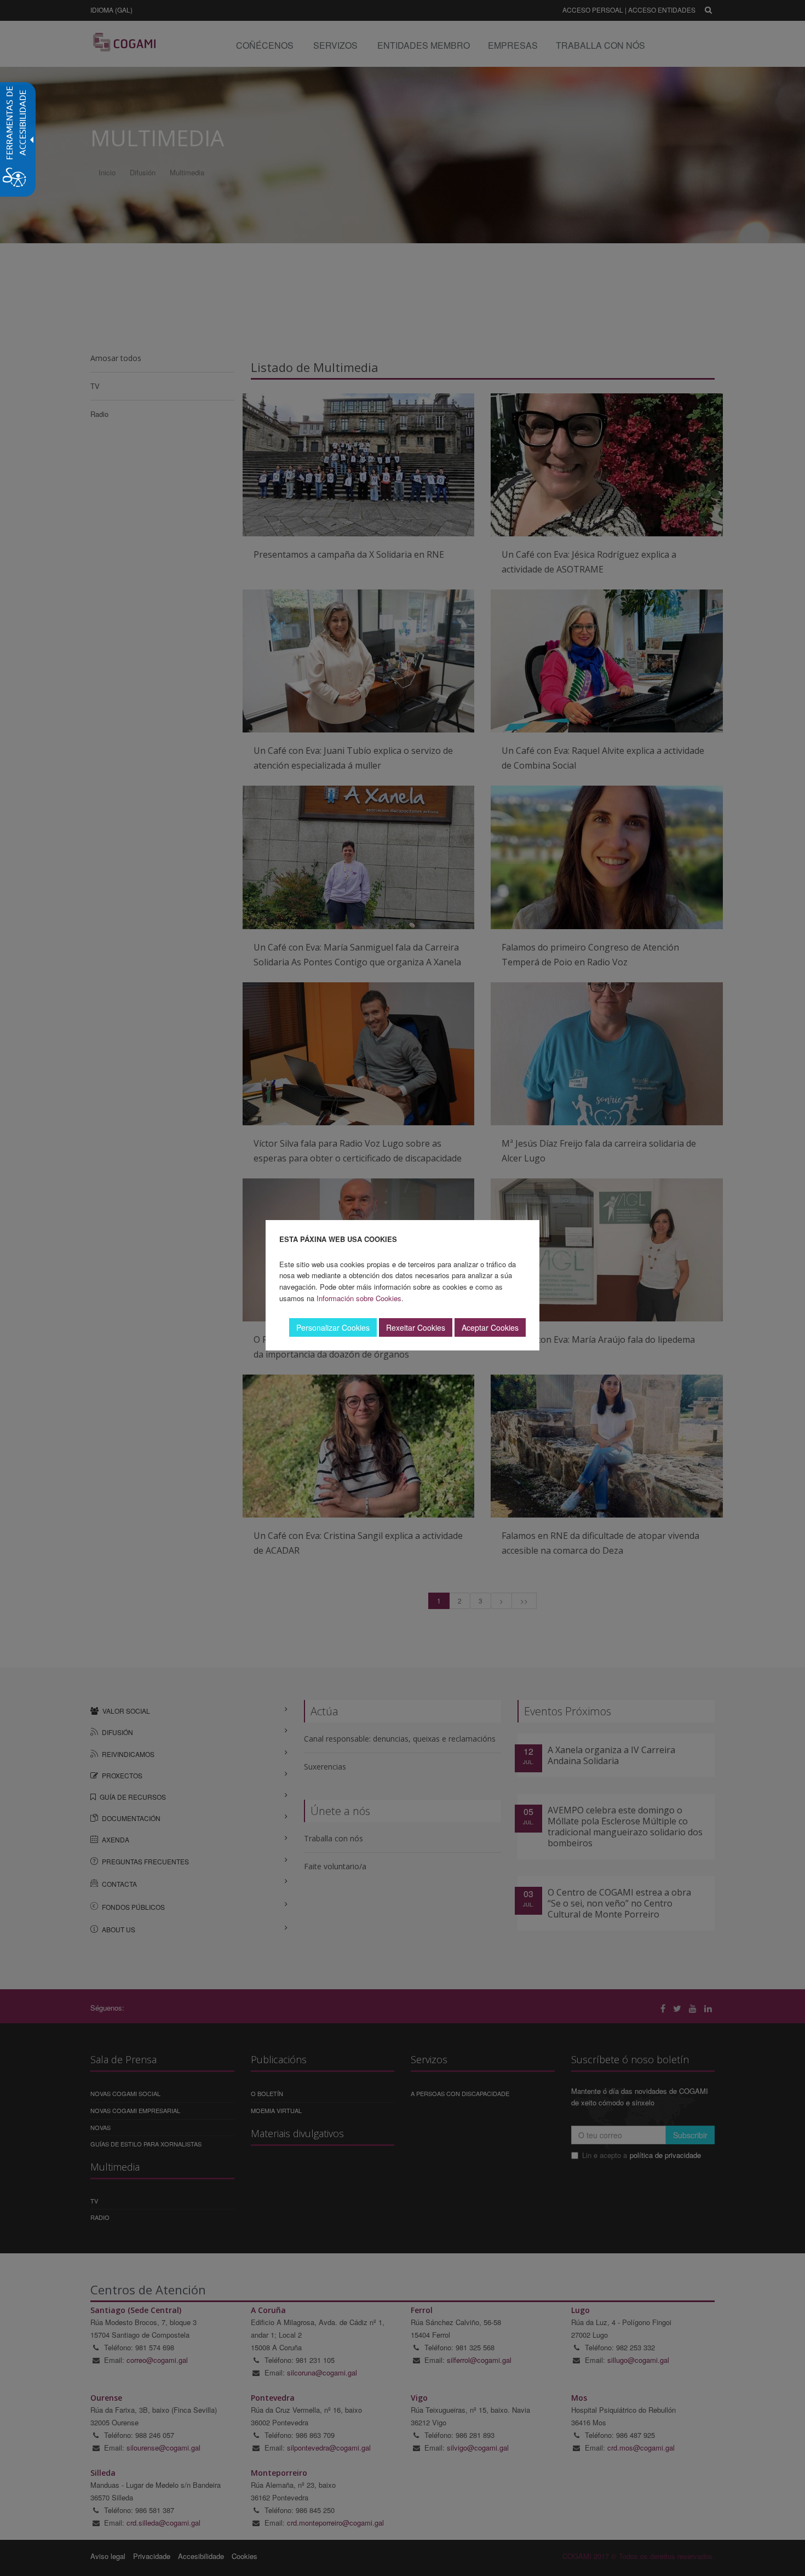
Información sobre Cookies (359, 1298)
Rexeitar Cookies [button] (416, 1327)
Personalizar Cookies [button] (333, 1327)
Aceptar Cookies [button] (490, 1327)
